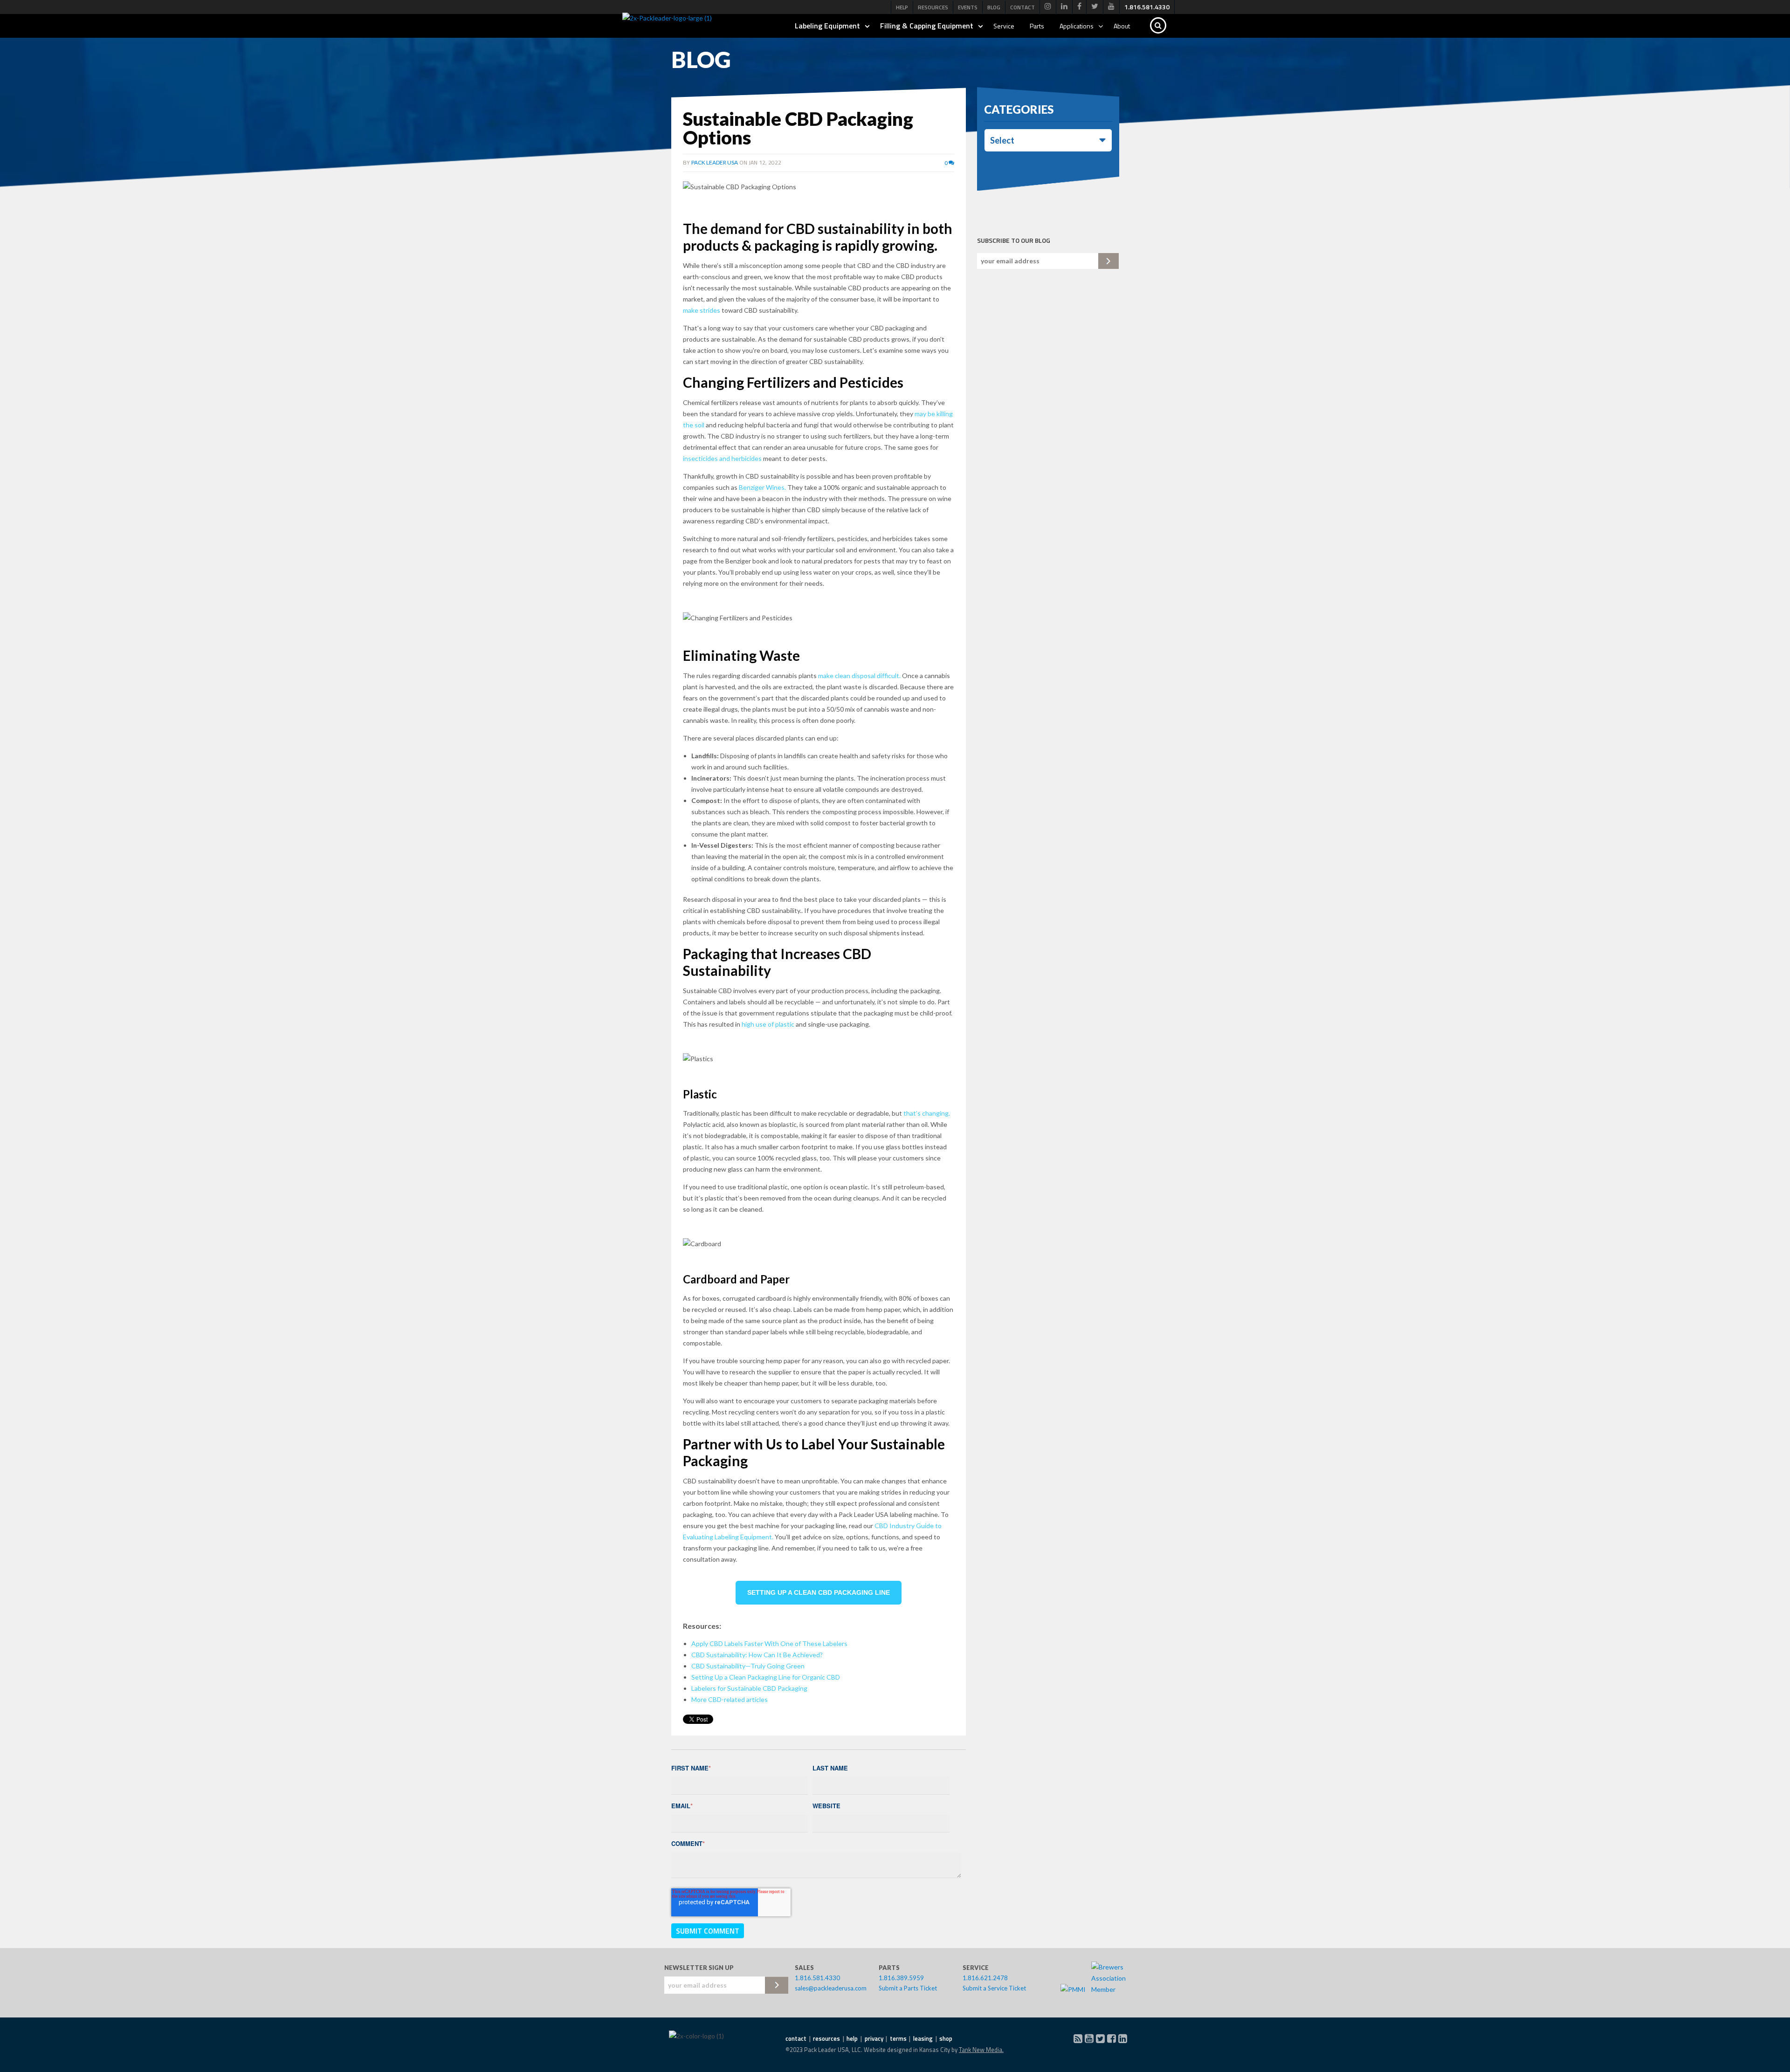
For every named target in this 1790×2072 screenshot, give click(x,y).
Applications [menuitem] (1077, 26)
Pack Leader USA (715, 162)
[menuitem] (1048, 7)
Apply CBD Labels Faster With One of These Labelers (769, 1643)
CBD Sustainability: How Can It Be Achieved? (757, 1655)
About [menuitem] (1122, 26)
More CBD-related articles (730, 1699)
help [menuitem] (852, 2038)
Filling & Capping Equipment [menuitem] (927, 26)
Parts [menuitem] (1037, 26)
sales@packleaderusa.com (831, 1988)
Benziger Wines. (763, 487)
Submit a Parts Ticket (908, 1988)
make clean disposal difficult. (860, 676)
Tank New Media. (981, 2050)
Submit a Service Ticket (994, 1988)
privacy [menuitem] (874, 2038)
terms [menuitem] (898, 2038)
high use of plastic (768, 1024)
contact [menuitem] (796, 2038)
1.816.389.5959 (901, 1978)
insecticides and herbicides (722, 458)
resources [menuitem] (826, 2038)
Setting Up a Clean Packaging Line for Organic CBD (766, 1677)
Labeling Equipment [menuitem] (827, 26)
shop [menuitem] (946, 2038)
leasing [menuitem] (923, 2038)
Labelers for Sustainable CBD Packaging (749, 1688)
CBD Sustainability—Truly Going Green (748, 1666)
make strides (702, 310)
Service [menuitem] (1004, 26)
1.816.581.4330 (817, 1978)
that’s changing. (927, 1113)
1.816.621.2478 (985, 1978)
